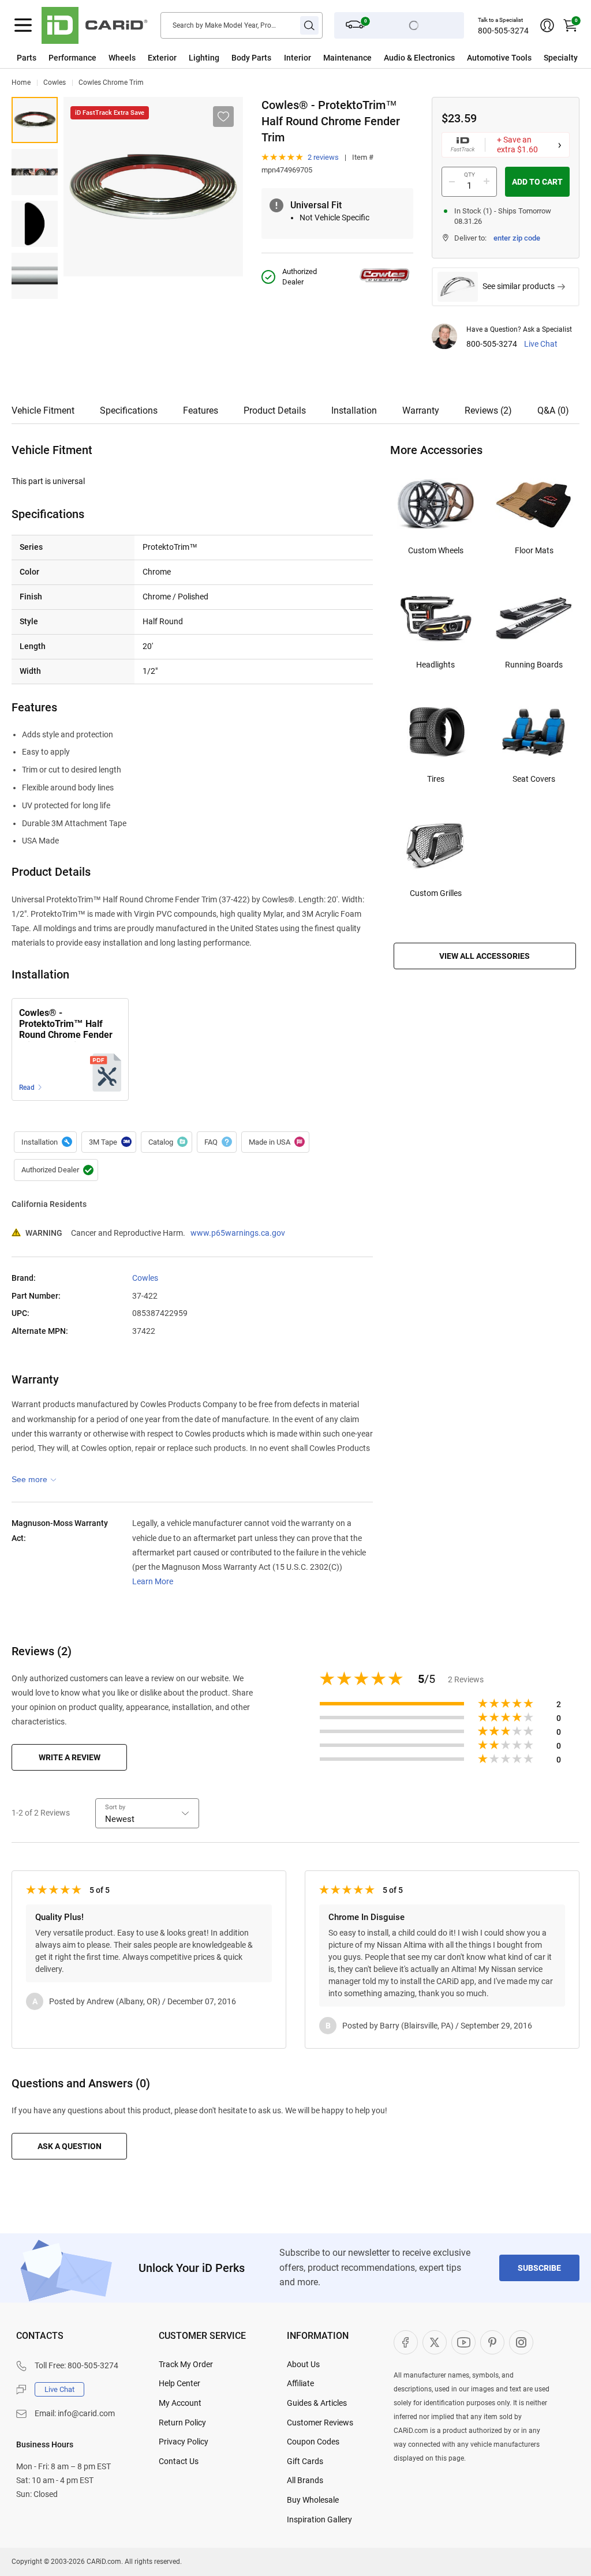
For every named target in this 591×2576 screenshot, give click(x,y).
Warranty (421, 410)
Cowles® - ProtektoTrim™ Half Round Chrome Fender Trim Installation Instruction (66, 1025)
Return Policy (182, 2423)
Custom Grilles (436, 893)
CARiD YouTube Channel (463, 2342)
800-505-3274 (503, 31)
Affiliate (300, 2383)
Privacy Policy (184, 2442)
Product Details (275, 410)
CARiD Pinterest (492, 2342)
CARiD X (435, 2342)
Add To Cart (537, 182)
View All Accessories (485, 956)
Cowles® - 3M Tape (109, 1142)
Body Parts (251, 58)
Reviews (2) (488, 410)
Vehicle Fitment (43, 410)
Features (201, 410)
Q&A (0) (553, 410)
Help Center (179, 2383)
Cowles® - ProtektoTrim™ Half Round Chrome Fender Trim (35, 120)
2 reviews (323, 157)
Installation (354, 410)
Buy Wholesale (313, 2500)
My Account (180, 2403)
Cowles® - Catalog (167, 1142)
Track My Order (186, 2364)
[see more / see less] (34, 1479)
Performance (72, 58)
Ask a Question (70, 2146)
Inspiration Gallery (319, 2519)
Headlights (435, 665)
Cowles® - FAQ (217, 1142)
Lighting (204, 58)
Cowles (55, 83)
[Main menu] (23, 25)
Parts (27, 58)
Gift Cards (305, 2461)
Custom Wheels (436, 550)
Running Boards (534, 665)
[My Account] (547, 25)
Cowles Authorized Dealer (56, 1170)
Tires (436, 779)
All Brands (305, 2480)
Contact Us (179, 2461)
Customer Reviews (320, 2423)
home (21, 83)
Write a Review (70, 1757)
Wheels (122, 58)
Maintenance (347, 58)
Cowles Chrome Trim (111, 83)
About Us (303, 2364)
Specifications (129, 410)
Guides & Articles (317, 2403)
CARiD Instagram (521, 2342)
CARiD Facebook (406, 2342)
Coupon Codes (313, 2442)
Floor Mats (534, 550)
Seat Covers (534, 779)
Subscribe (539, 2268)
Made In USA (275, 1142)
